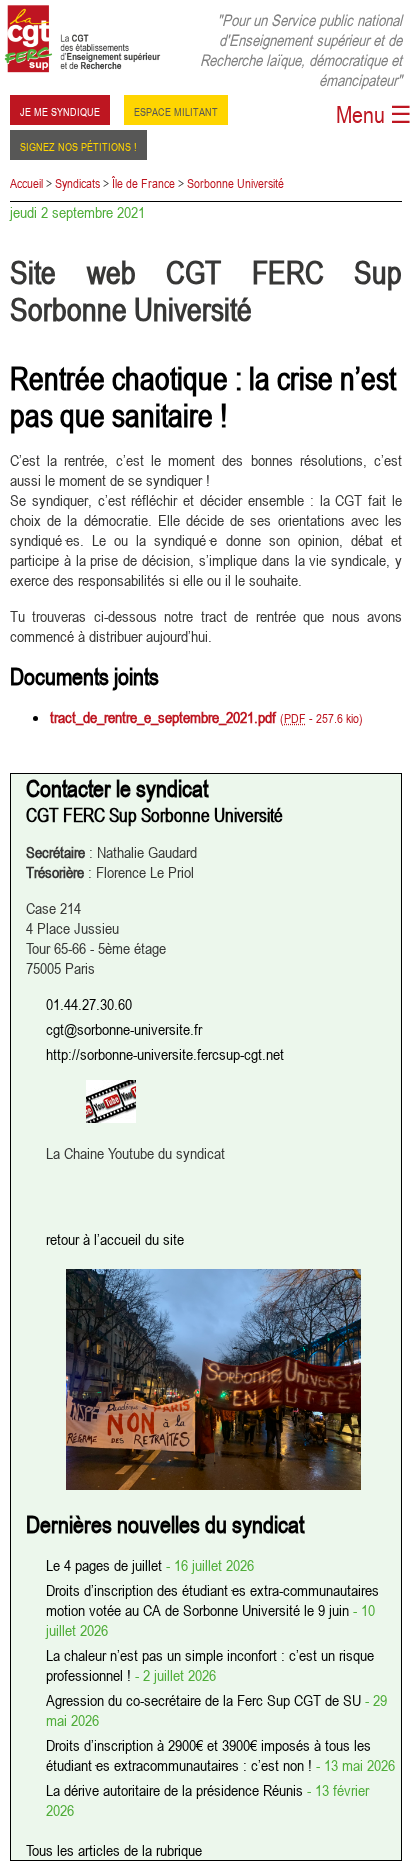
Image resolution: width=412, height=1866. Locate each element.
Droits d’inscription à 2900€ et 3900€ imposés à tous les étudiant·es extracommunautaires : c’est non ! (208, 1755)
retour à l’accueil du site (115, 1239)
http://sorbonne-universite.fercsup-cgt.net (165, 1054)
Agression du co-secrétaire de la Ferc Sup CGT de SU (205, 1700)
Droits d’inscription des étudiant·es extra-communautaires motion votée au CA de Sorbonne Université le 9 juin (212, 1600)
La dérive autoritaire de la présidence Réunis (176, 1790)
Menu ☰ (374, 114)
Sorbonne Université (235, 183)
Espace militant (176, 110)
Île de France (143, 183)
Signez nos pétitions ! (78, 145)
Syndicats (77, 183)
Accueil (26, 183)
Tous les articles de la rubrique (114, 1850)
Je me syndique (60, 110)
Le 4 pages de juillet (106, 1565)
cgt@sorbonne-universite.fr (124, 1029)
